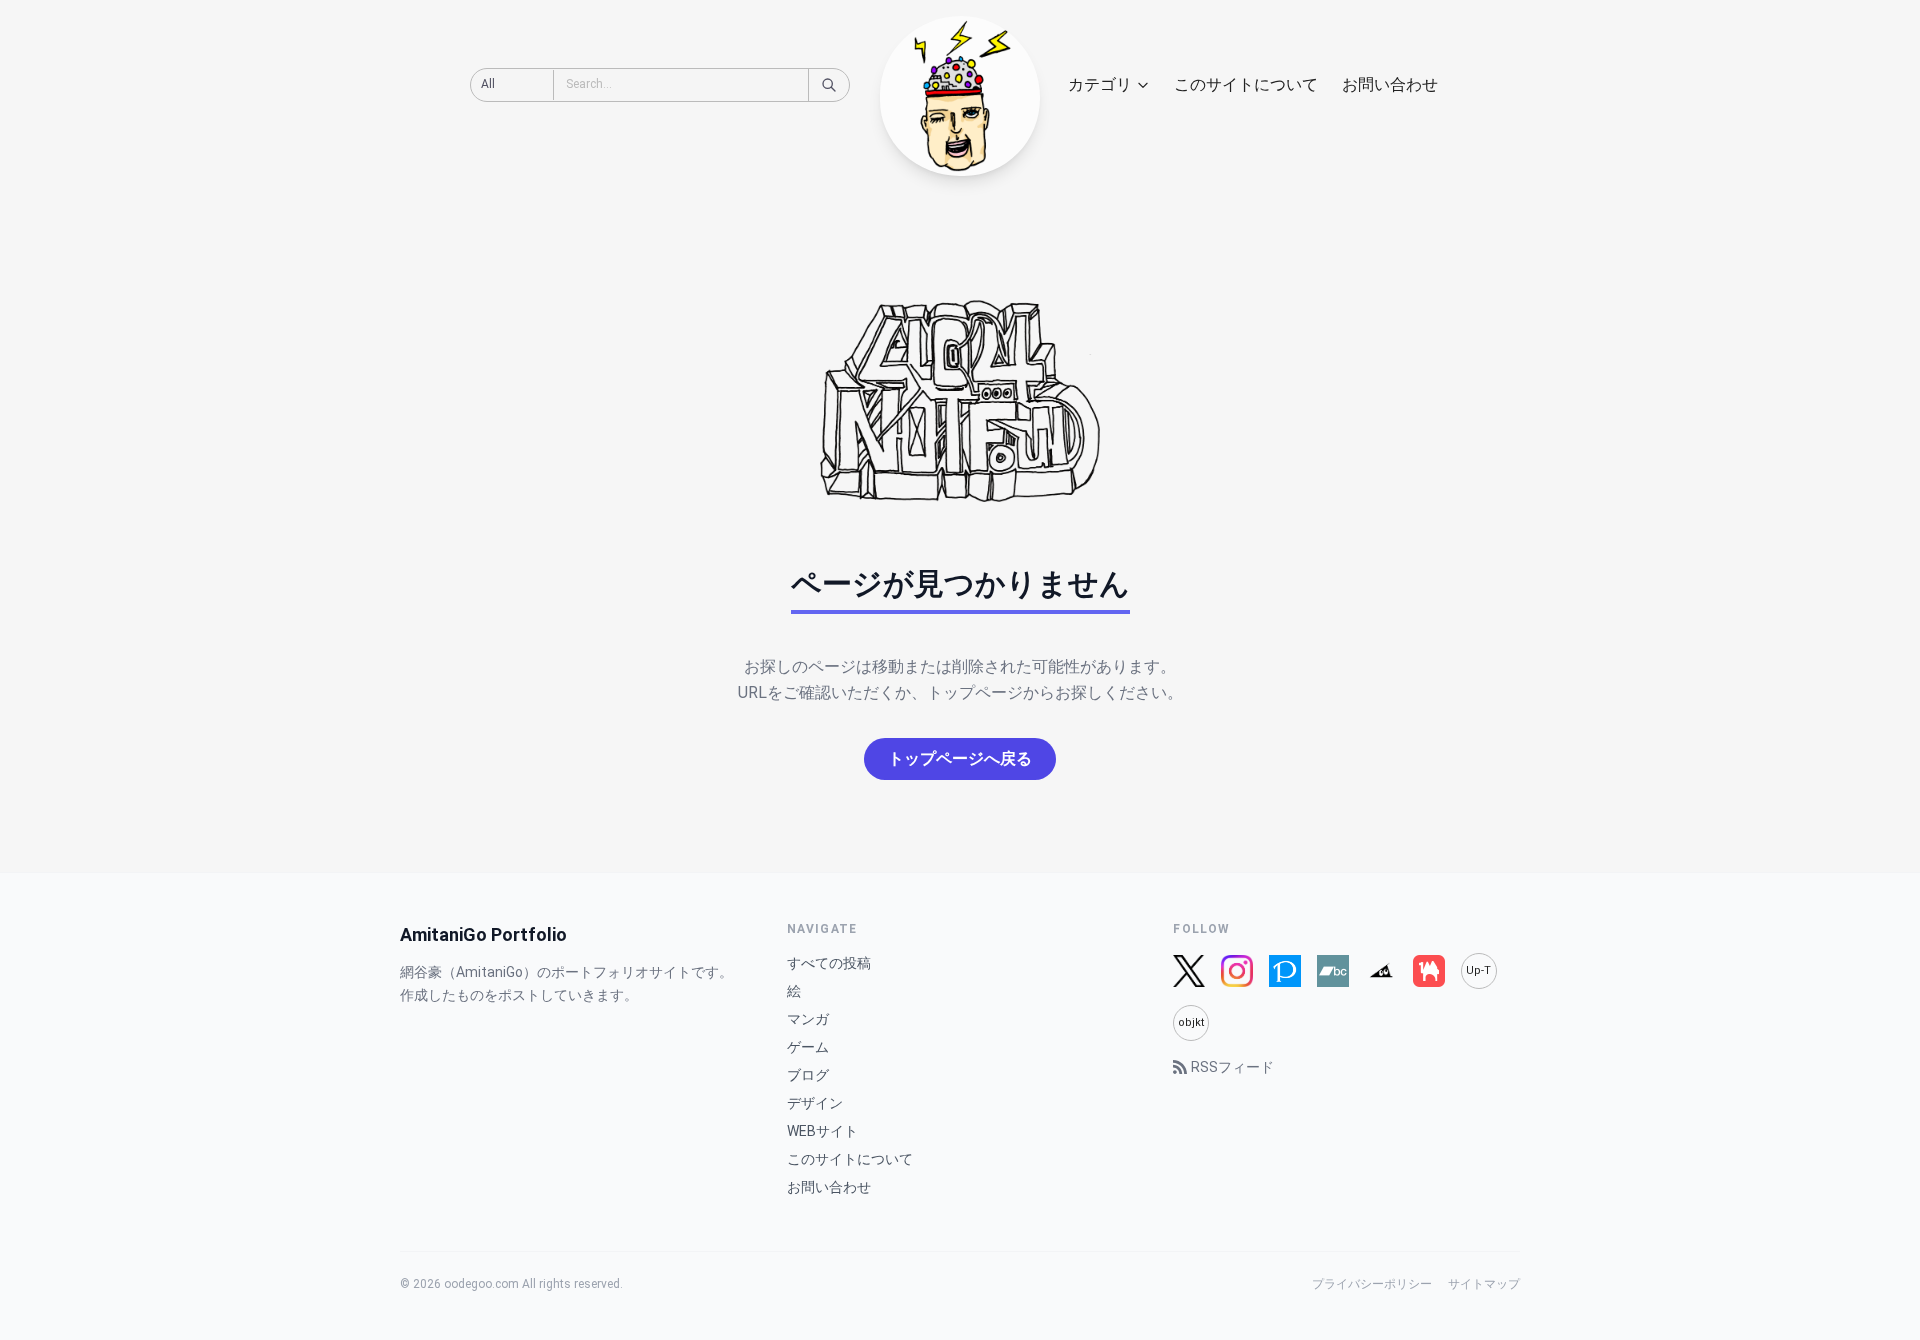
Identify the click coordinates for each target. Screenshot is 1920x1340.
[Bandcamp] (1333, 971)
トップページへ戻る (960, 758)
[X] (1188, 971)
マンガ (808, 1019)
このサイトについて (1246, 84)
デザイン (815, 1103)
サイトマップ (1484, 1284)
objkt (1191, 1022)
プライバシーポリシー (1372, 1284)
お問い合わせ (1390, 84)
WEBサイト (822, 1131)
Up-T (1478, 970)
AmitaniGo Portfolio (483, 934)
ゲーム (808, 1047)
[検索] (828, 85)
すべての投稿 (829, 963)
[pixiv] (1285, 971)
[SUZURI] (1381, 971)
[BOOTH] (1429, 971)
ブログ (808, 1075)
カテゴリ (1100, 84)
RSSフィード (1232, 1067)
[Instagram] (1237, 971)
